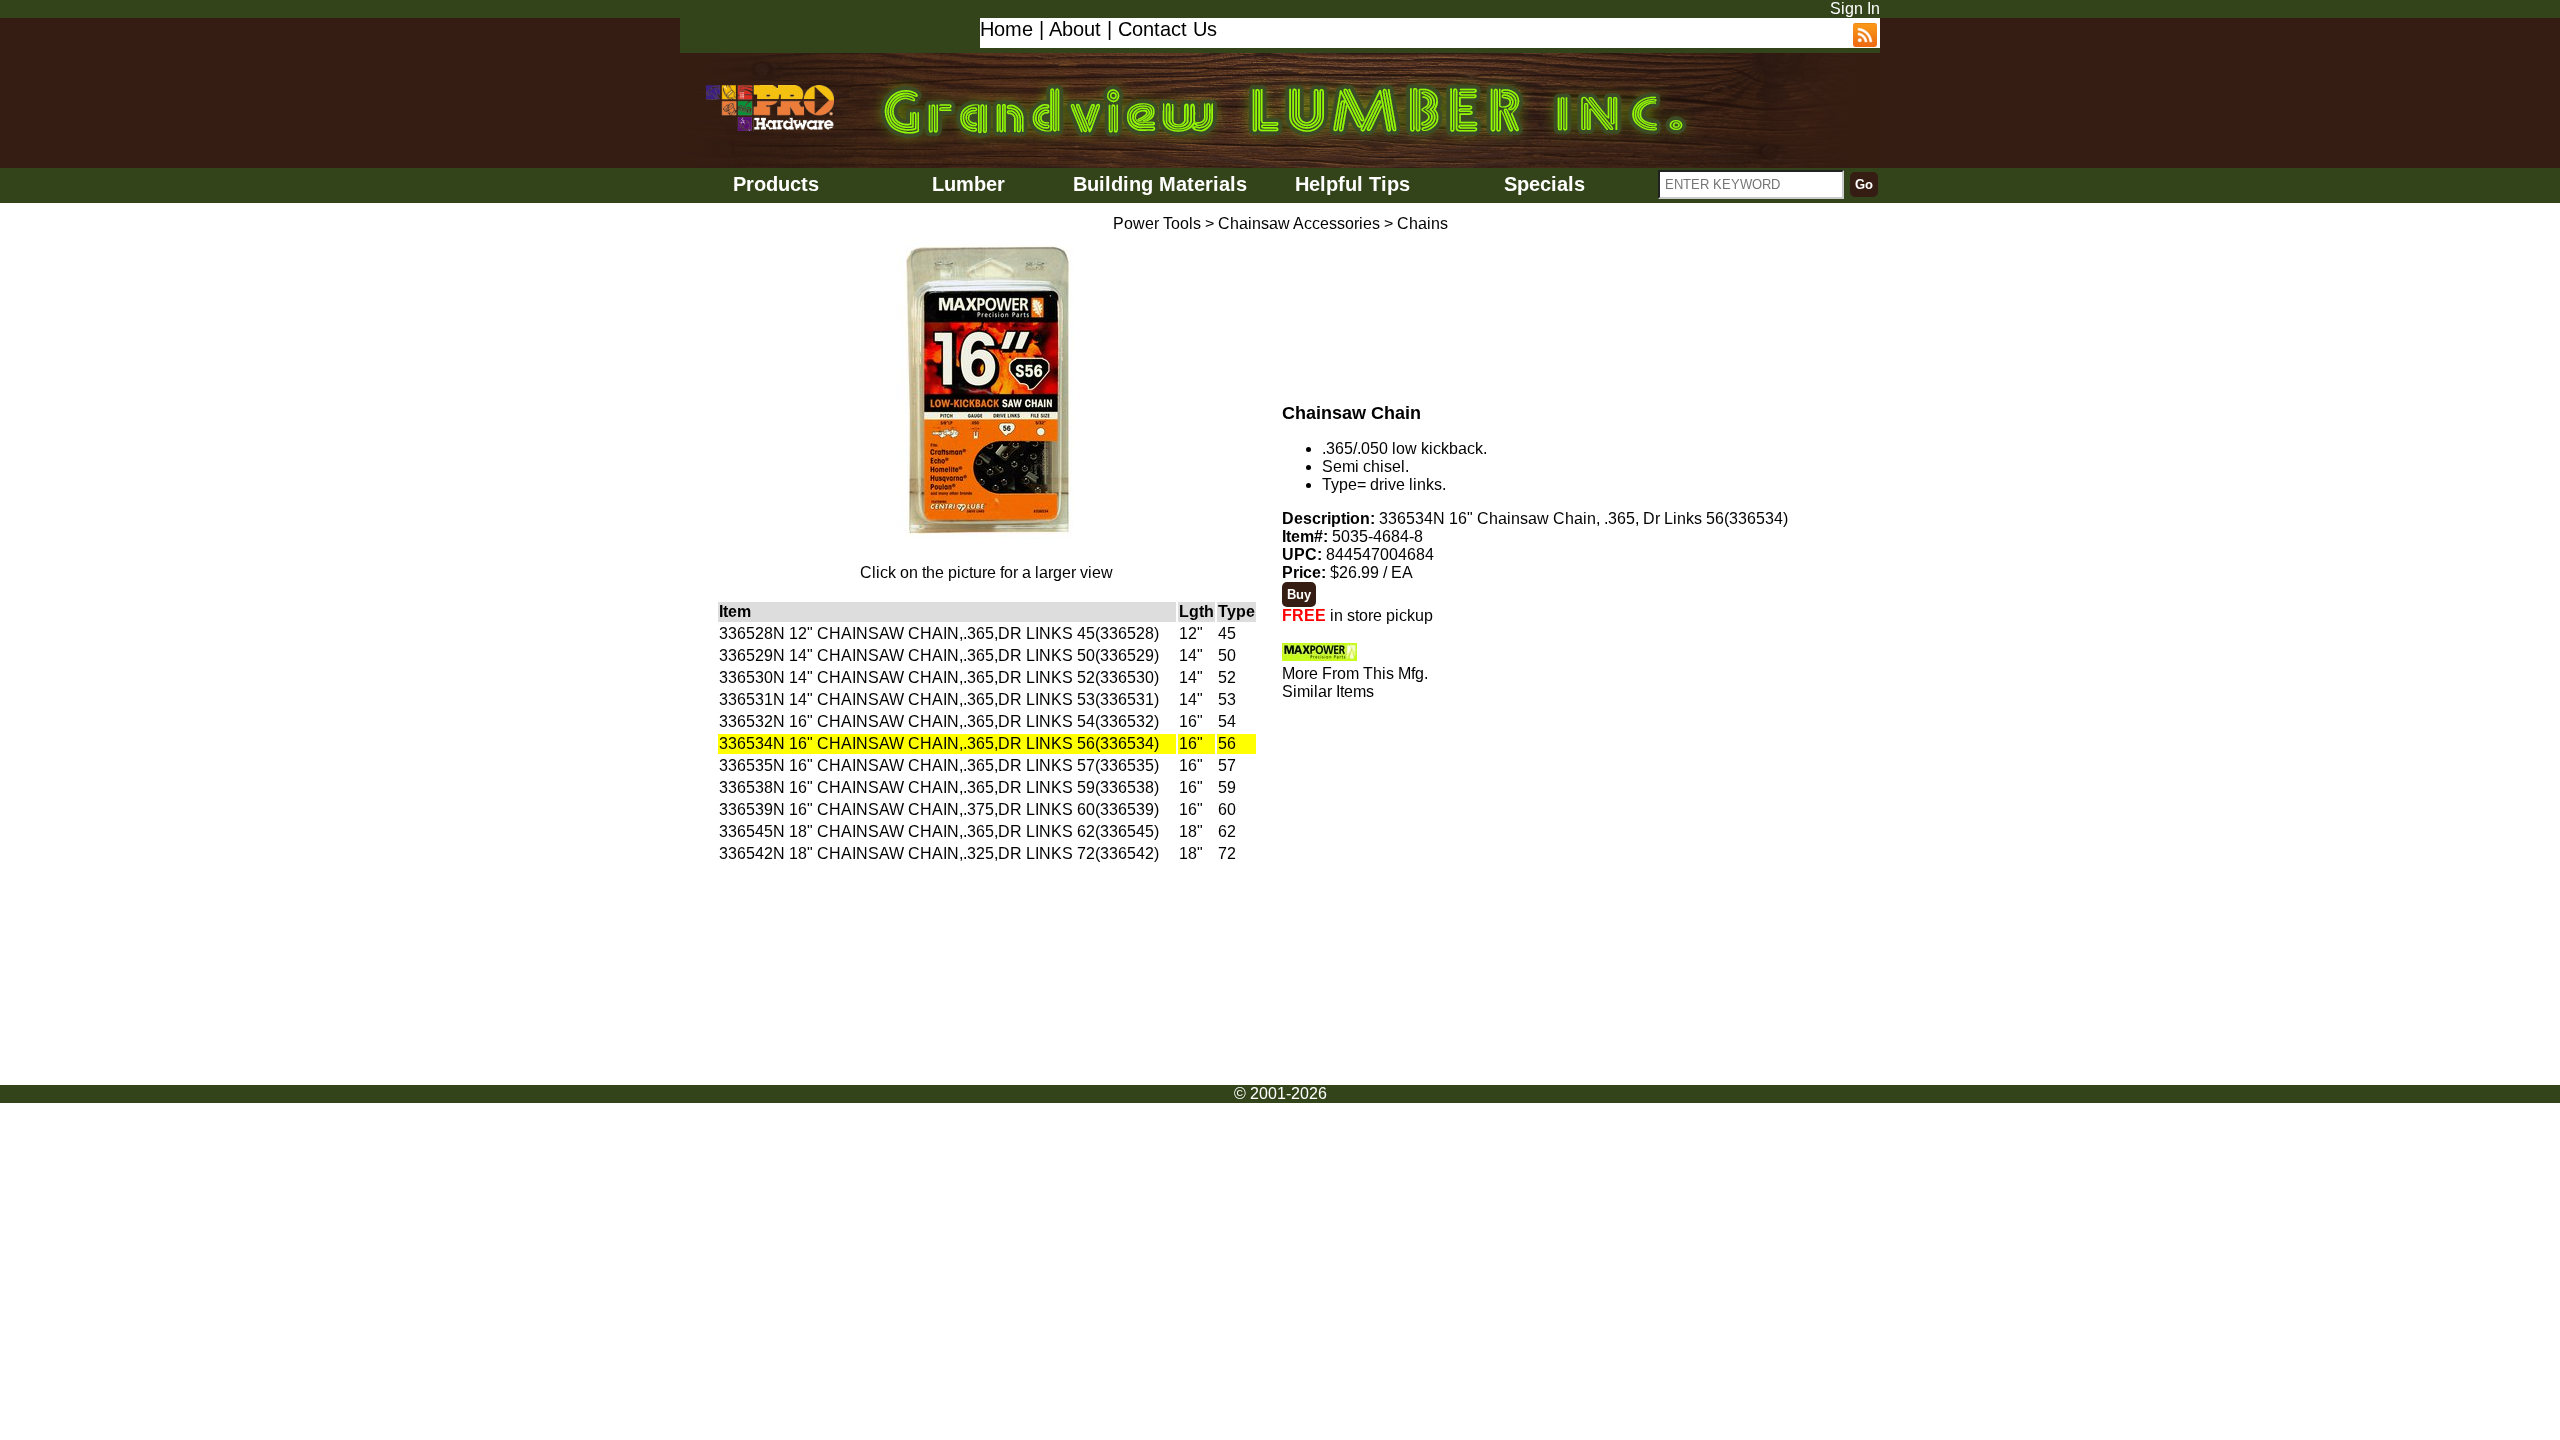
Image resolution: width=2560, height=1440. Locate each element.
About (1075, 29)
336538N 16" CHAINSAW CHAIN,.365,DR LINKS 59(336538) (939, 787)
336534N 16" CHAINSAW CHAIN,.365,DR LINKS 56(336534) (939, 743)
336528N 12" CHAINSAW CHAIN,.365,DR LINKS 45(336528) (939, 633)
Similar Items (1328, 691)
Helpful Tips (1352, 184)
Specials (1544, 184)
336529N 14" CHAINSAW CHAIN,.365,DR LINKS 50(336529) (939, 655)
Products (776, 184)
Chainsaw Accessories (1299, 223)
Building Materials (1160, 184)
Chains (1422, 223)
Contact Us (1167, 29)
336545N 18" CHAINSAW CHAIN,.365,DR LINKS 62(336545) (939, 831)
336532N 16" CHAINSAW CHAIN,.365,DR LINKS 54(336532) (939, 721)
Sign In (1855, 8)
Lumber (968, 184)
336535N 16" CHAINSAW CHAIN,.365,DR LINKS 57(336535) (939, 765)
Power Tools (1157, 223)
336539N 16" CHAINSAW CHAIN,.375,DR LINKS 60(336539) (939, 809)
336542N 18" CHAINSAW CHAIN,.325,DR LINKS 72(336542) (939, 853)
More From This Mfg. (1355, 673)
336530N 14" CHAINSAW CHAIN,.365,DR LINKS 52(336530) (939, 677)
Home (1006, 29)
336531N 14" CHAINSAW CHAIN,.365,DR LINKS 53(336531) (939, 699)
